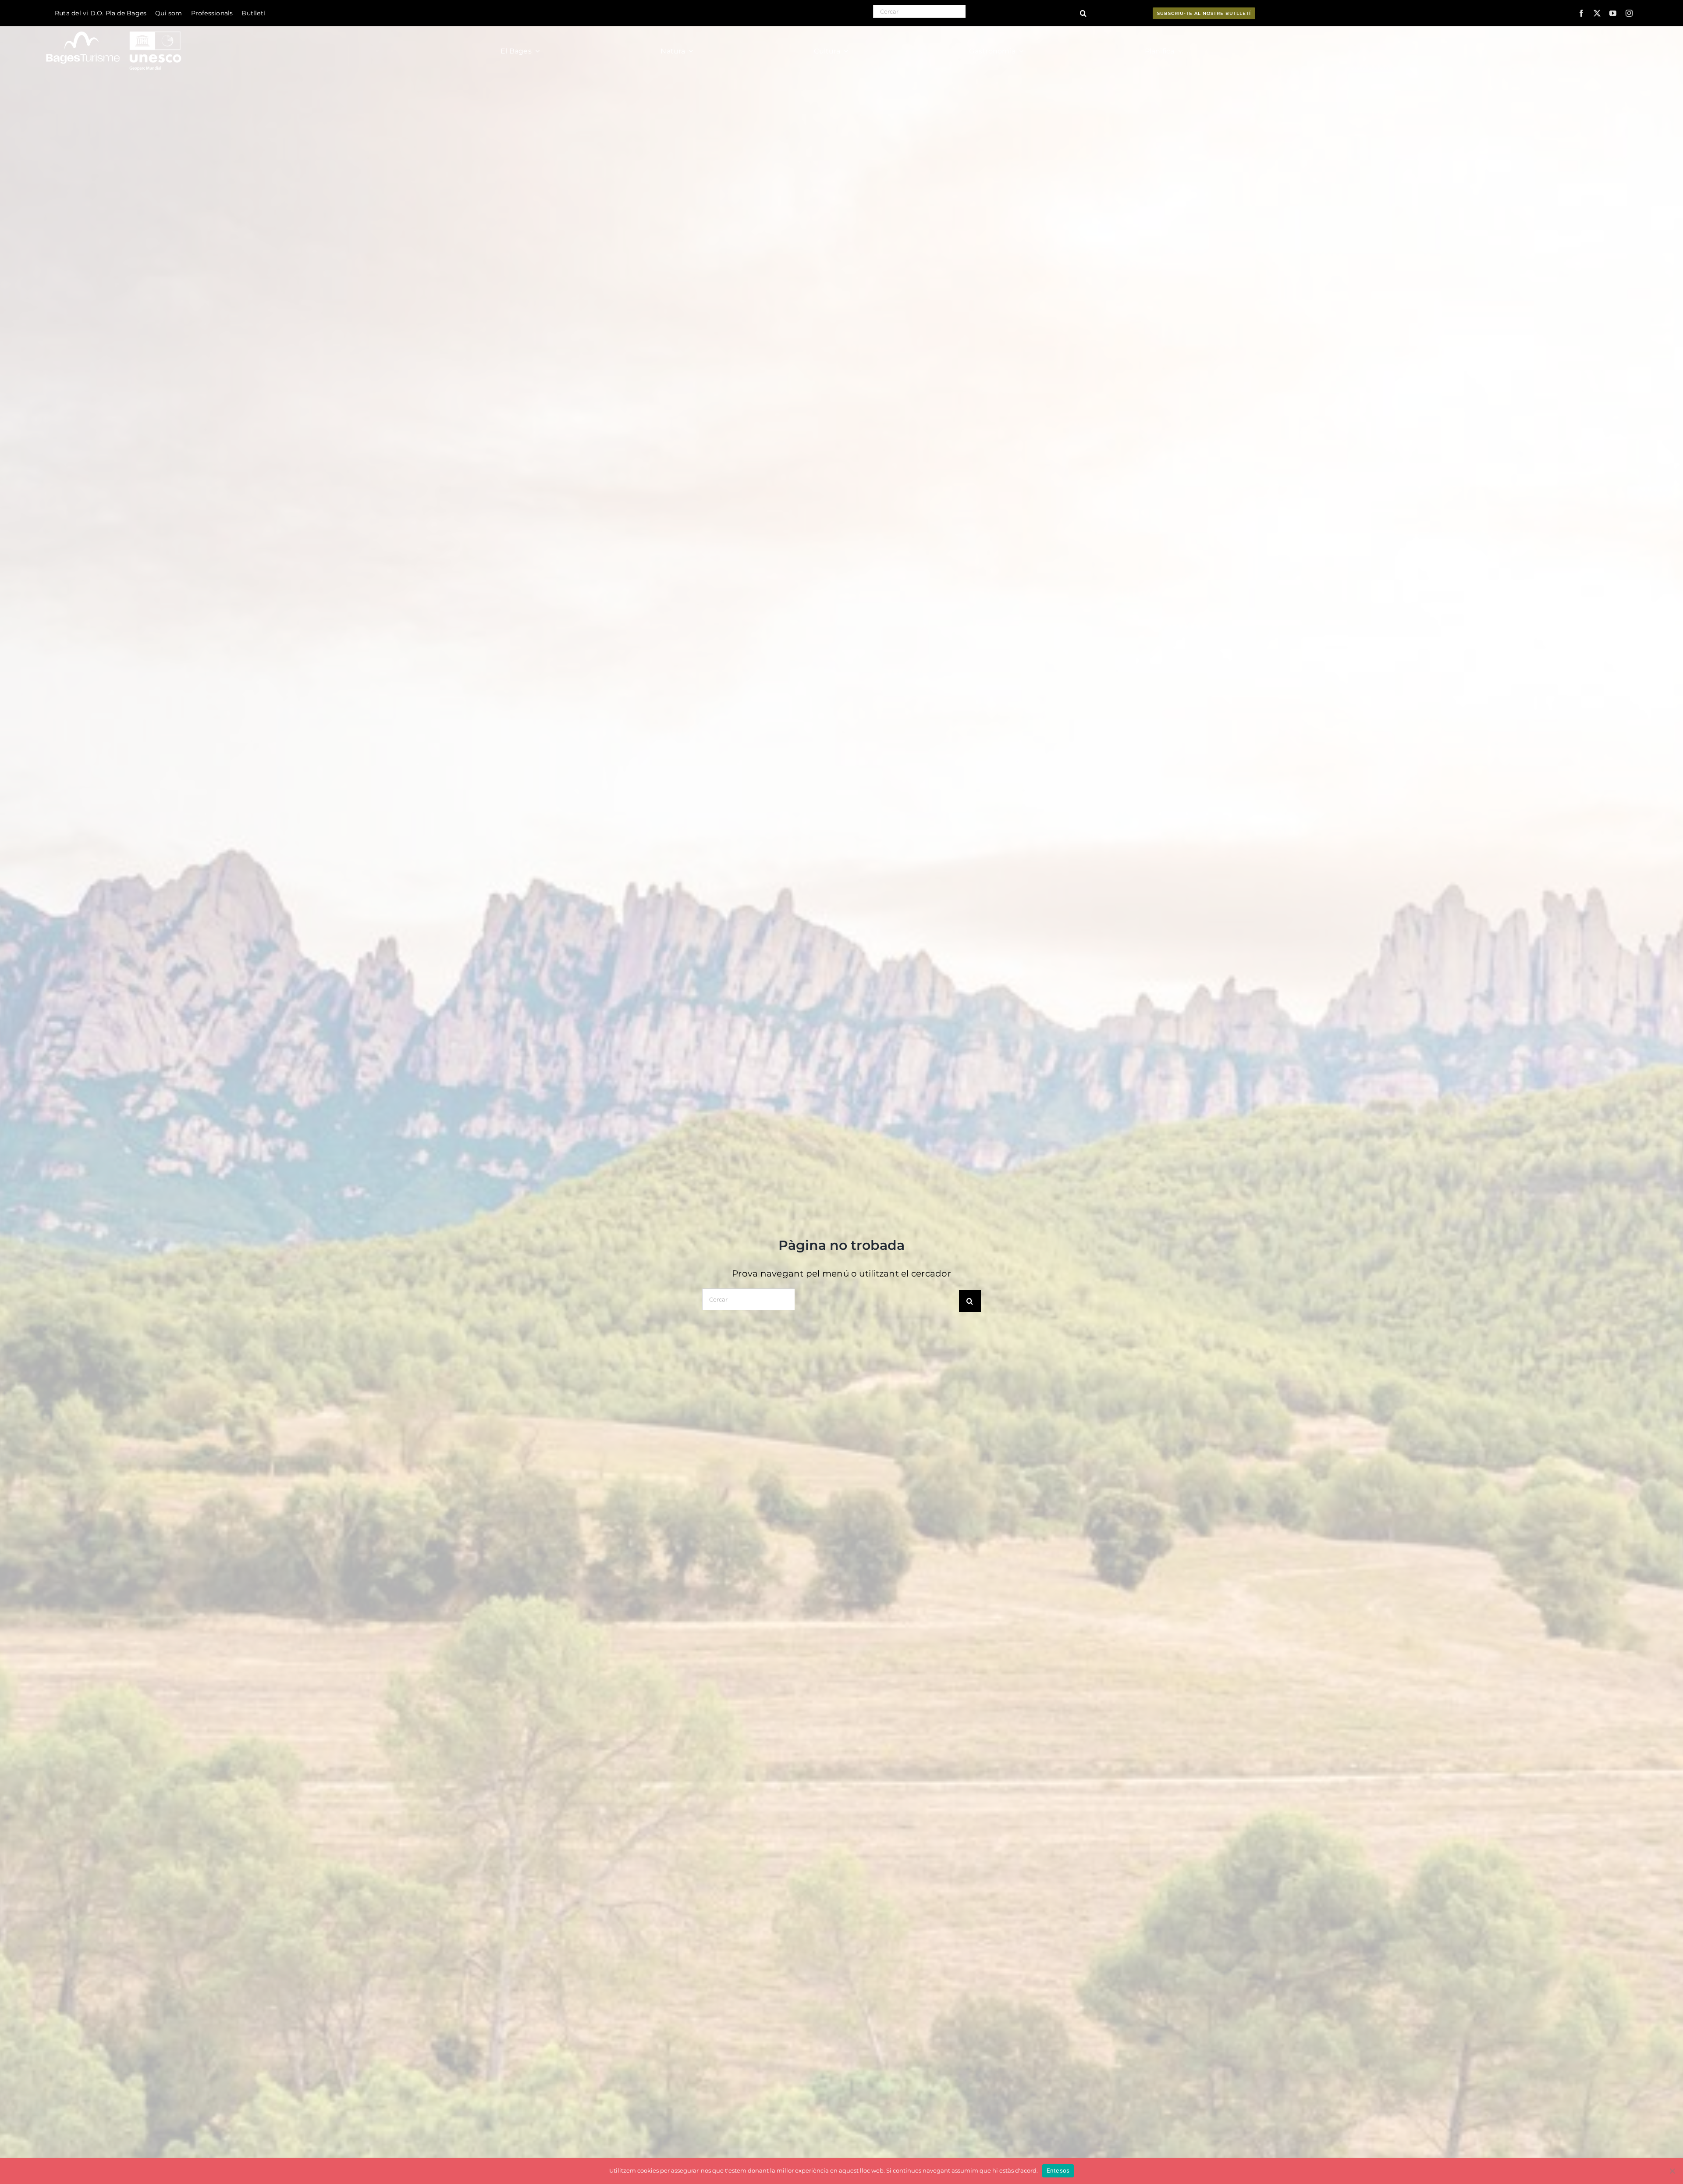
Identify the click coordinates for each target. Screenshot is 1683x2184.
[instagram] (1629, 13)
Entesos (1058, 2170)
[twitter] (1597, 13)
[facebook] (1581, 13)
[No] (1672, 2171)
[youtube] (1613, 13)
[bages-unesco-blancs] (115, 28)
